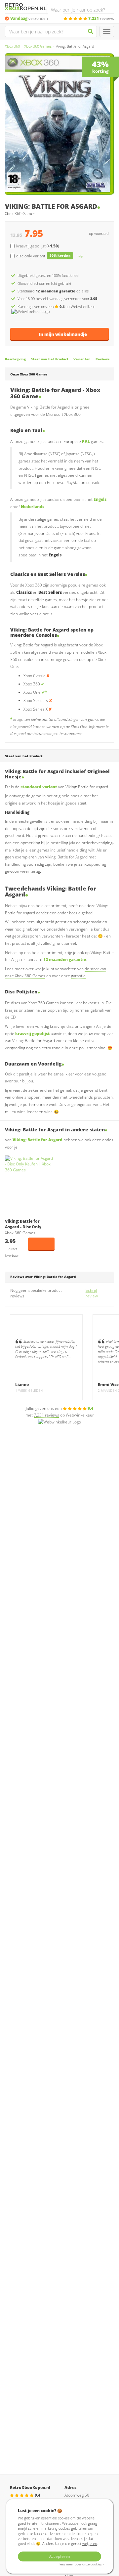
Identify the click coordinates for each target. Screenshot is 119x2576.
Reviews (102, 359)
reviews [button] (101, 18)
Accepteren (60, 2556)
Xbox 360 (12, 46)
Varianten (82, 359)
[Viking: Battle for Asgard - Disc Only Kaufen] (30, 1185)
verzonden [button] (29, 18)
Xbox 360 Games (38, 46)
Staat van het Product (50, 359)
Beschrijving (15, 359)
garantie (78, 976)
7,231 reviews (46, 1415)
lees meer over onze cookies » (82, 2564)
